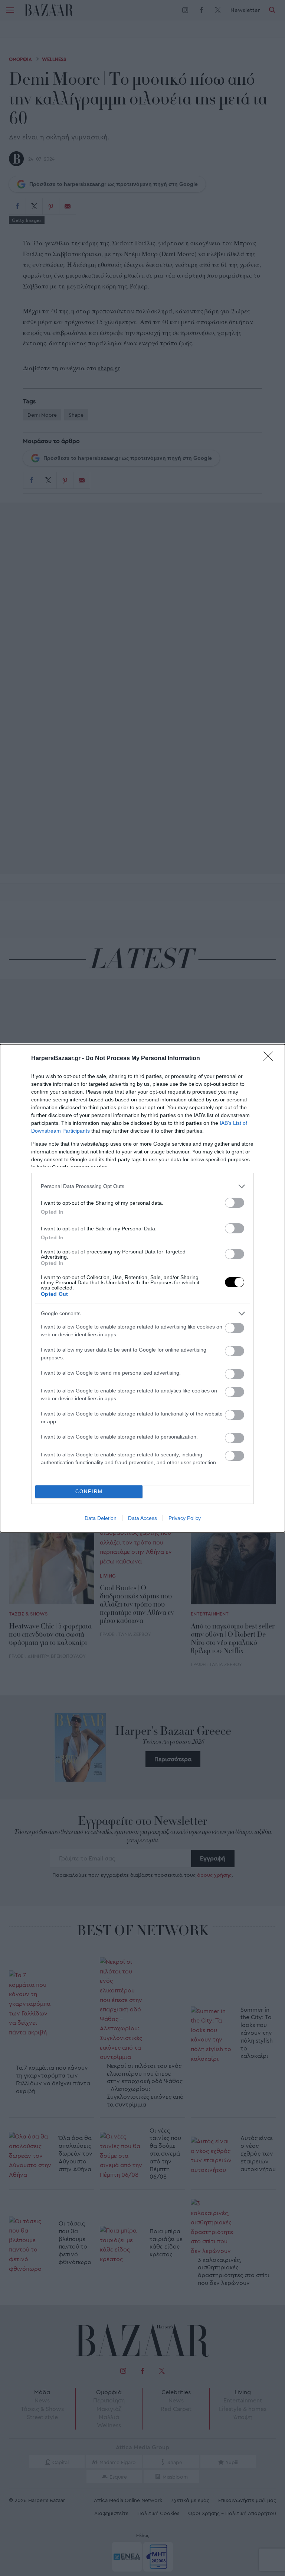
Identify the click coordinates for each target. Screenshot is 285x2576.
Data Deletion (101, 1518)
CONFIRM (89, 1492)
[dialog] (142, 1288)
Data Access (142, 1518)
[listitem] (142, 1186)
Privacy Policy (185, 1518)
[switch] (235, 1203)
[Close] (271, 1059)
